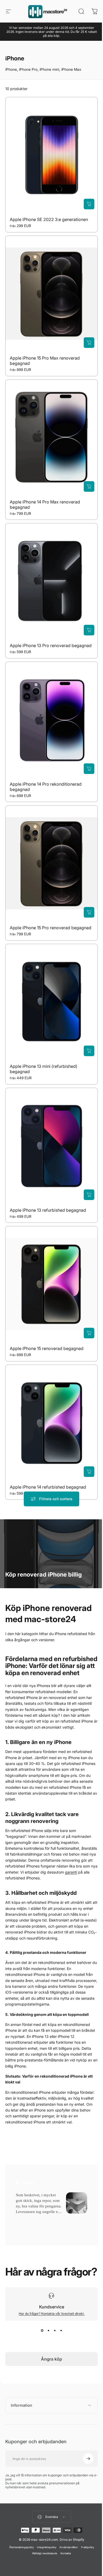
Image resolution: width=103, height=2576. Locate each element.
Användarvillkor (67, 2535)
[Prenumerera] (84, 2446)
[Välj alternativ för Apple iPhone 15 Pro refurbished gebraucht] (89, 913)
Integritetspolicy (45, 2535)
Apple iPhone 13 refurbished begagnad (48, 1210)
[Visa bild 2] (48, 2330)
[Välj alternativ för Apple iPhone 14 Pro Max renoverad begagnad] (89, 486)
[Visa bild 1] (42, 2330)
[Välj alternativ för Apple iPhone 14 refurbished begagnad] (89, 1472)
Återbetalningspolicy (19, 2535)
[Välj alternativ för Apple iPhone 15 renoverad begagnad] (89, 1333)
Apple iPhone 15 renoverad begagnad (47, 1349)
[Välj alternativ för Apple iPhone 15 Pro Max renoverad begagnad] (89, 343)
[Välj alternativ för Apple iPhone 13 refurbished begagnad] (89, 1195)
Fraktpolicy (85, 2535)
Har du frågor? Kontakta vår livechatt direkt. (52, 2314)
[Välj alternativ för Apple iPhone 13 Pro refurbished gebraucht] (89, 630)
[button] (23, 2218)
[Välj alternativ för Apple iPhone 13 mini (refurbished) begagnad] (89, 1051)
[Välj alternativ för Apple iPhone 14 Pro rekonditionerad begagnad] (89, 769)
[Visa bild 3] (55, 2330)
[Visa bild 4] (61, 2330)
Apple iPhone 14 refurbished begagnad (48, 1487)
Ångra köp (51, 2359)
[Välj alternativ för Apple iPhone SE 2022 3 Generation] (89, 204)
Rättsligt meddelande (43, 2541)
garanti (71, 1872)
